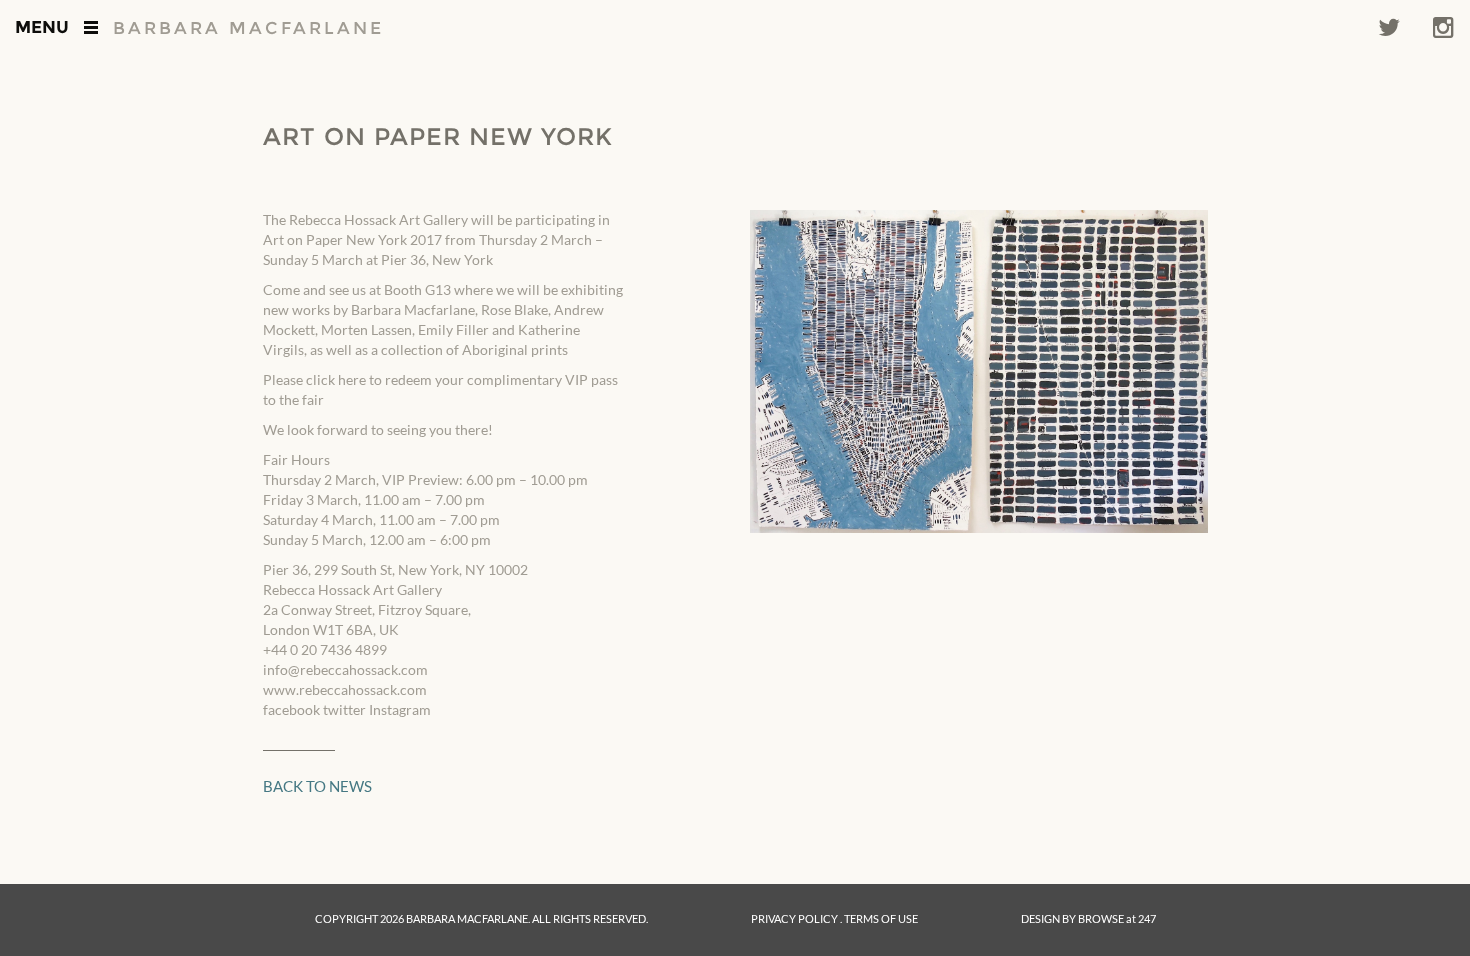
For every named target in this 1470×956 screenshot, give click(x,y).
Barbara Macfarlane (248, 28)
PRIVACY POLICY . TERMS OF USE (834, 918)
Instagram (1444, 27)
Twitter (1389, 27)
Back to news (317, 786)
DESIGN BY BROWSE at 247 (1088, 918)
